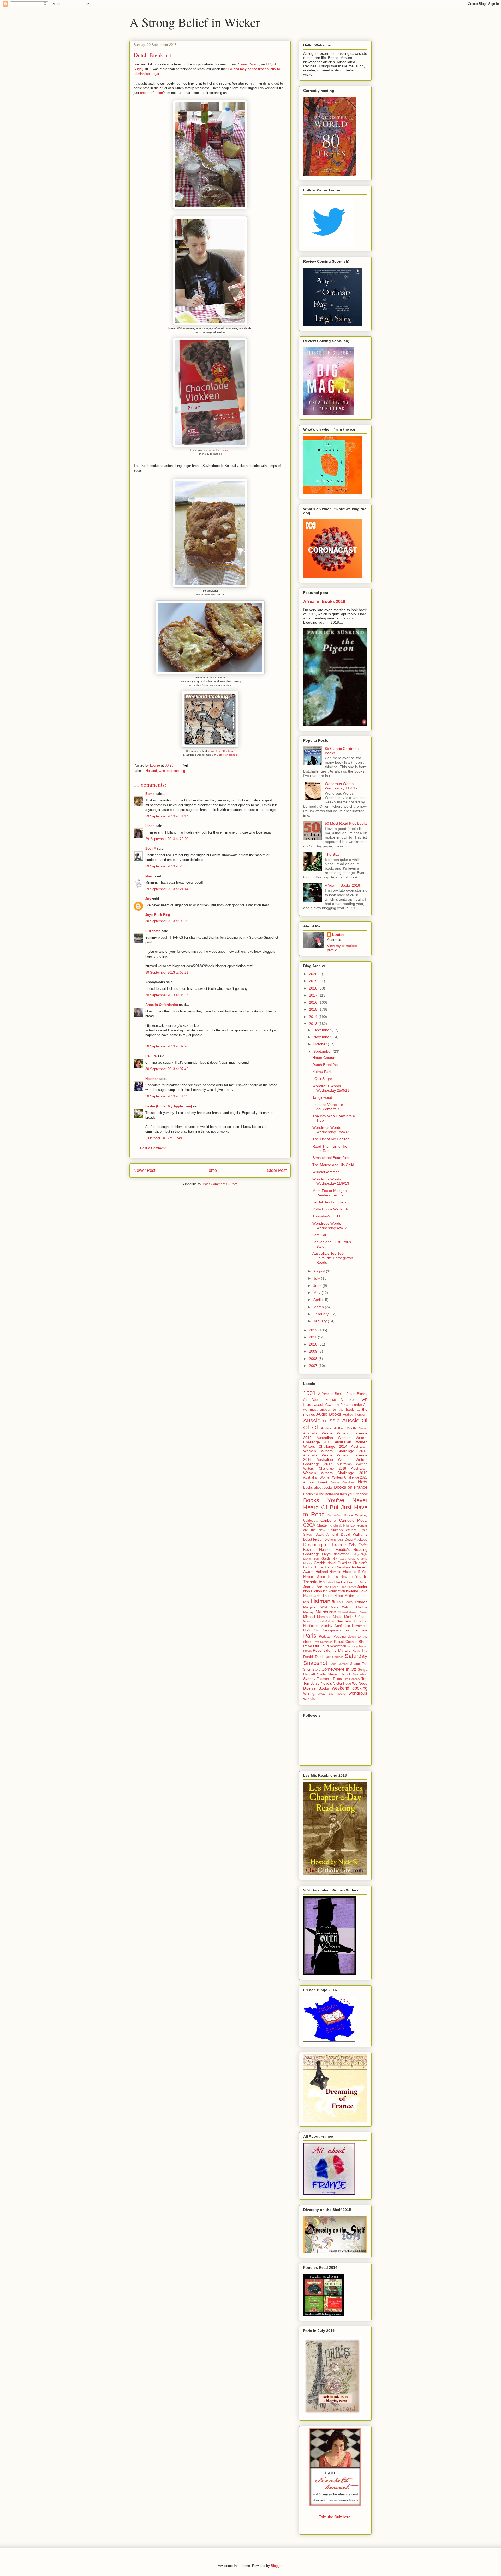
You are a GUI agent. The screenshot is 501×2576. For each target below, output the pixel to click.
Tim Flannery (352, 1679)
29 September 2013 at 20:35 (167, 866)
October (321, 1044)
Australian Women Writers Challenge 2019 (335, 1471)
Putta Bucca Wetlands (330, 1209)
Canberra (328, 1520)
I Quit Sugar (322, 1079)
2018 (314, 988)
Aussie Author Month (338, 1428)
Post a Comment (153, 1148)
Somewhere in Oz (339, 1669)
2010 (314, 1344)
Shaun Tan (359, 1664)
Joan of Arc (313, 1587)
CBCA (309, 1525)
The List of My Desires (331, 1139)
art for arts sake (348, 1405)
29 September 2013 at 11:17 (167, 816)
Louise (338, 934)
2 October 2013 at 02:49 (164, 1138)
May (317, 1293)
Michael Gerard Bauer (353, 1612)
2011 (313, 1337)
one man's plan (151, 93)
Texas (337, 1679)
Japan (363, 1582)
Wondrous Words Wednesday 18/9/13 (331, 1130)
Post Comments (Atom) (221, 1184)
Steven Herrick (339, 1674)
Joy (148, 899)
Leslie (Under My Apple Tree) (169, 1106)
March (319, 1307)
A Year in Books (331, 1394)
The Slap (332, 854)
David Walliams (354, 1534)
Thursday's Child (326, 1216)
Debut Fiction (313, 1540)
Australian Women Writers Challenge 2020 (335, 1477)
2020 (314, 974)
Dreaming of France (324, 1545)
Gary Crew (347, 1559)
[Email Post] (185, 765)
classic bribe (342, 1525)
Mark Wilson (342, 1607)
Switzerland (360, 1674)
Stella (321, 1674)
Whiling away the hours (324, 1694)
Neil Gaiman (327, 1621)
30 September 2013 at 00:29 (167, 921)
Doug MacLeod (356, 1540)
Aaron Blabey (357, 1394)
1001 (309, 1393)
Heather (151, 1079)
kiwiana (352, 1591)
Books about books (318, 1488)
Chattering (324, 1525)
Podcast (325, 1637)
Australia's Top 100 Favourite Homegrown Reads (333, 1258)
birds (363, 1482)
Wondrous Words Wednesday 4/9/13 (330, 1226)
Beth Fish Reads (227, 755)
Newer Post (144, 1170)
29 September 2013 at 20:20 (167, 839)
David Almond (327, 1535)
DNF (341, 1540)
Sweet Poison (249, 64)
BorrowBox (335, 1515)
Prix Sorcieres (323, 1642)
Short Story (312, 1670)
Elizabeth (153, 931)
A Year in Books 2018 (324, 601)
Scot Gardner (339, 1664)
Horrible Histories (343, 1572)
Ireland (330, 1582)
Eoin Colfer (358, 1545)
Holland (151, 771)
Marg (149, 876)
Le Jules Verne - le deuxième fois (328, 1107)
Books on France (351, 1487)
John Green (331, 1587)
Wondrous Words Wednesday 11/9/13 (331, 1181)
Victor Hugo (342, 1684)
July (317, 1278)
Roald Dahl (313, 1657)
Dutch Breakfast (326, 1065)
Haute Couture (324, 1058)
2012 (314, 1330)
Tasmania (324, 1679)
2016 (314, 1002)
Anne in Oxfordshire (162, 1005)
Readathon (338, 1646)
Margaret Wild (315, 1607)
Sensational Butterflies (331, 1158)
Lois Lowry (345, 1602)
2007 (314, 1366)
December (323, 1030)
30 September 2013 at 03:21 (167, 972)
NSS (307, 1630)
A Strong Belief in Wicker (195, 22)
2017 (314, 995)
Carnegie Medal (353, 1520)
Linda (150, 826)
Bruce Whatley (356, 1515)
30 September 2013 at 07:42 (167, 1069)
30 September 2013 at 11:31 (167, 1096)
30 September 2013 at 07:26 (167, 1046)
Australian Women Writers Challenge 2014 (335, 1444)
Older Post (277, 1170)
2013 (314, 1024)
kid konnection (334, 1591)
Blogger (276, 2566)
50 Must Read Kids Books (346, 823)
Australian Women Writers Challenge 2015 (335, 1449)
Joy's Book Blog (158, 915)
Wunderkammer (326, 1172)
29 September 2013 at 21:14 (167, 889)
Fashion (309, 1550)
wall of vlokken (222, 450)
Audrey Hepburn (355, 1415)
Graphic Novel (325, 1563)
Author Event (315, 1482)
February (321, 1314)
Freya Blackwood (336, 1554)
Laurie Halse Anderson (341, 1596)
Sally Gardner (334, 1657)
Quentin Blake (356, 1642)
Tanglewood (322, 1097)
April (318, 1300)
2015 (314, 1009)
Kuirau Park (322, 1072)
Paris (310, 1636)
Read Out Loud (316, 1646)
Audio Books (329, 1414)
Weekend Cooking (222, 751)
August (320, 1271)
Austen (363, 1428)
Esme (150, 794)
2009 (314, 1351)
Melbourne (326, 1612)
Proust (339, 1642)
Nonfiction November (351, 1626)
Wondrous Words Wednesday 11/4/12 (341, 786)
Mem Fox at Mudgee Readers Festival (330, 1193)
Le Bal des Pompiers (329, 1202)
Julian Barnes (348, 1587)
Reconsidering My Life (332, 1650)
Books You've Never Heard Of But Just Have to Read (335, 1507)
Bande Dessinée (343, 1482)
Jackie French (347, 1582)
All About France (320, 1400)
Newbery (344, 1621)
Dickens (330, 1540)
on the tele (356, 1630)
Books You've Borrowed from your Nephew (335, 1494)
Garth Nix (329, 1559)
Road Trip (360, 1651)
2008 (314, 1359)
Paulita (151, 1056)
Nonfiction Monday (318, 1626)
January (321, 1321)
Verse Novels (321, 1683)
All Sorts (349, 1400)
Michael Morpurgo (317, 1617)
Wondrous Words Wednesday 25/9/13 (331, 1088)
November (323, 1037)
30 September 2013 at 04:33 (167, 995)
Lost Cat (319, 1235)
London (361, 1602)
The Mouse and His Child (333, 1165)
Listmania (323, 1601)
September (323, 1051)
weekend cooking (172, 771)
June (318, 1286)
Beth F (151, 849)
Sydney (309, 1679)
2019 (314, 981)
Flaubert (325, 1550)
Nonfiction (360, 1621)
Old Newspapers (328, 1630)
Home (211, 1170)
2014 (314, 1017)
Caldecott (310, 1521)
